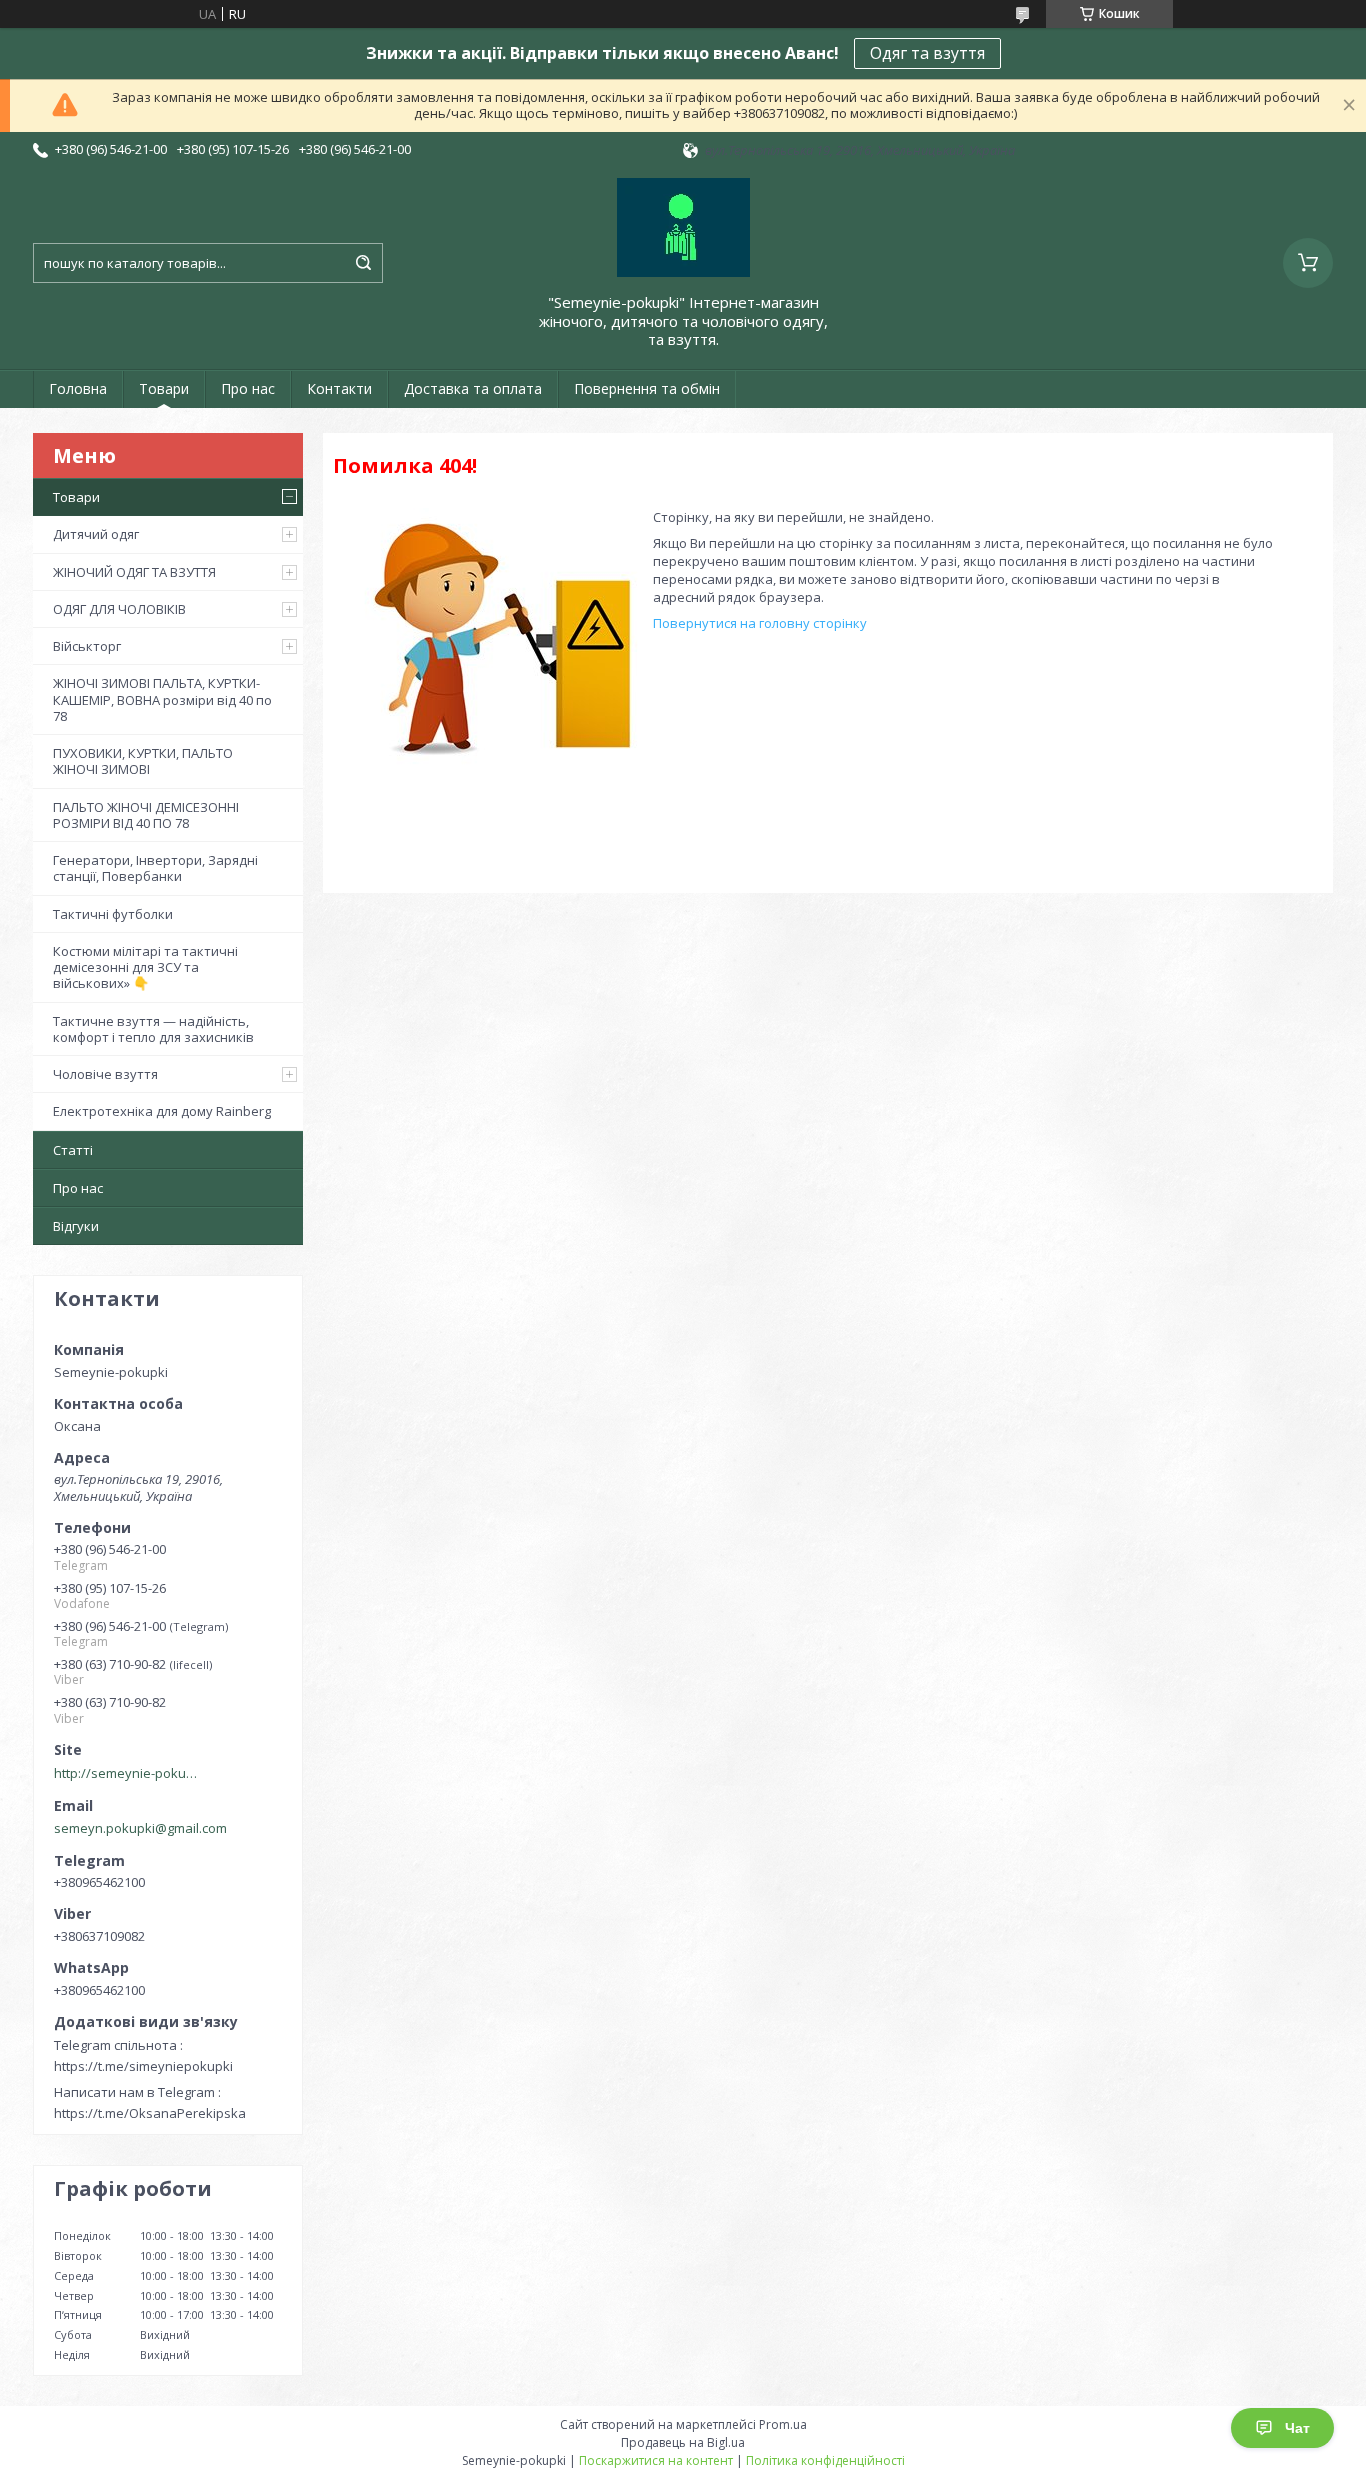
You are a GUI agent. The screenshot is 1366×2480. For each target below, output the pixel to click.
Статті (73, 1150)
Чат (1297, 2428)
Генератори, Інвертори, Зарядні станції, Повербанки (155, 868)
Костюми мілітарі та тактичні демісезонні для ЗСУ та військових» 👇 (145, 967)
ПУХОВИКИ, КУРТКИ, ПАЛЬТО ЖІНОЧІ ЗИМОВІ (143, 761)
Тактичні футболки (113, 914)
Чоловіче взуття (105, 1074)
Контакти (339, 388)
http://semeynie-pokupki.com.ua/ (129, 1773)
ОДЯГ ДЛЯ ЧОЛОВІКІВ (119, 609)
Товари (164, 388)
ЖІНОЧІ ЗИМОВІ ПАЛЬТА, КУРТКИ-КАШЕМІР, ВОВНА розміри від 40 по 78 (162, 699)
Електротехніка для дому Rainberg (162, 1111)
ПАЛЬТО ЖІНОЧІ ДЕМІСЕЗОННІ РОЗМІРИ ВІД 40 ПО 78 (146, 815)
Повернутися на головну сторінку (760, 623)
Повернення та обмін (647, 388)
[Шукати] (363, 263)
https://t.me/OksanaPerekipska (150, 2113)
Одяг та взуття (927, 53)
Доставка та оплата (473, 388)
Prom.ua (783, 2424)
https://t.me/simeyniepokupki (143, 2066)
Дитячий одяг (96, 534)
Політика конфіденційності (825, 2460)
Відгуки (76, 1226)
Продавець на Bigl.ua (683, 2442)
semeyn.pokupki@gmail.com (140, 1828)
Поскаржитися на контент (656, 2460)
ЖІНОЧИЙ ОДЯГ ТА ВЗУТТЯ (134, 572)
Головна (78, 388)
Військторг (87, 646)
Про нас (248, 388)
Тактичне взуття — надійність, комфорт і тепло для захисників (153, 1029)
